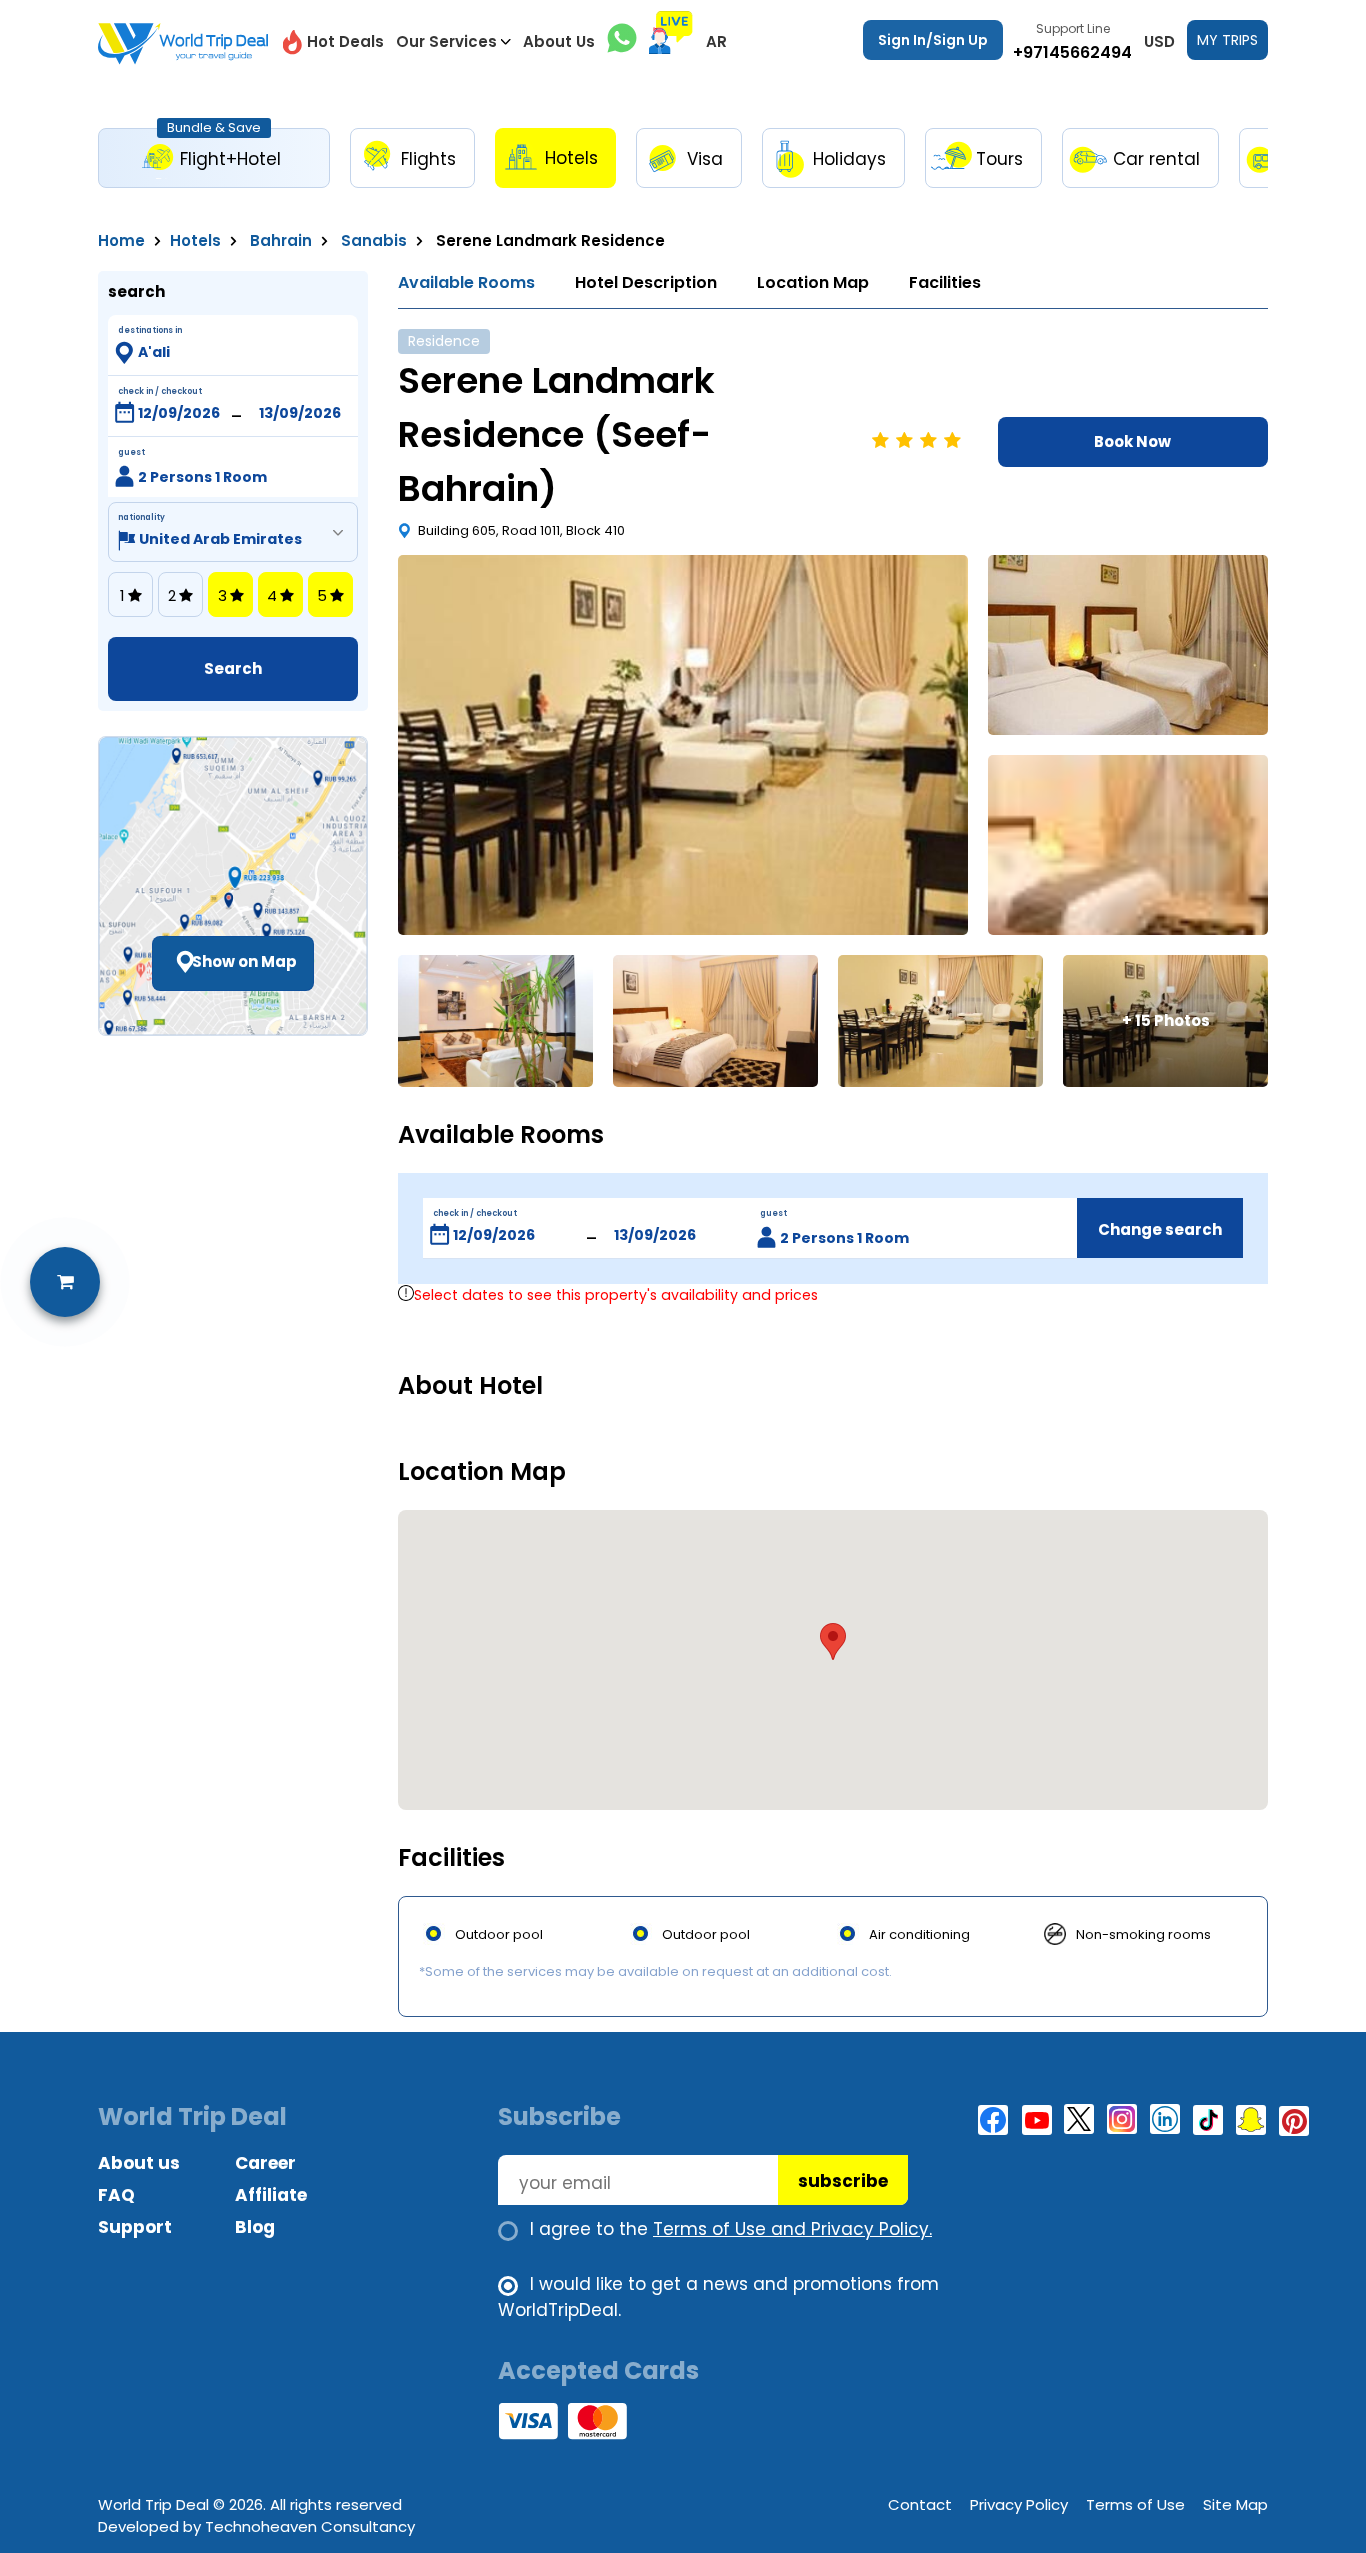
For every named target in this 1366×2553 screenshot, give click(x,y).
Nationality (141, 517)
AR (716, 41)
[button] (833, 1641)
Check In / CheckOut (160, 391)
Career (265, 2163)
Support (135, 2227)
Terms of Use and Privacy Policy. (792, 2229)
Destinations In (150, 330)
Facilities (945, 282)
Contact (920, 2504)
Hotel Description (646, 282)
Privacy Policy (1019, 2504)
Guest (131, 452)
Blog (255, 2227)
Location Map (813, 282)
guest (773, 1213)
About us (139, 2163)
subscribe (843, 2181)
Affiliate (271, 2195)
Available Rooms (466, 282)
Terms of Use (1135, 2504)
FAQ (116, 2195)
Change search (1160, 1229)
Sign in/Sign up (933, 40)
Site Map (1235, 2504)
